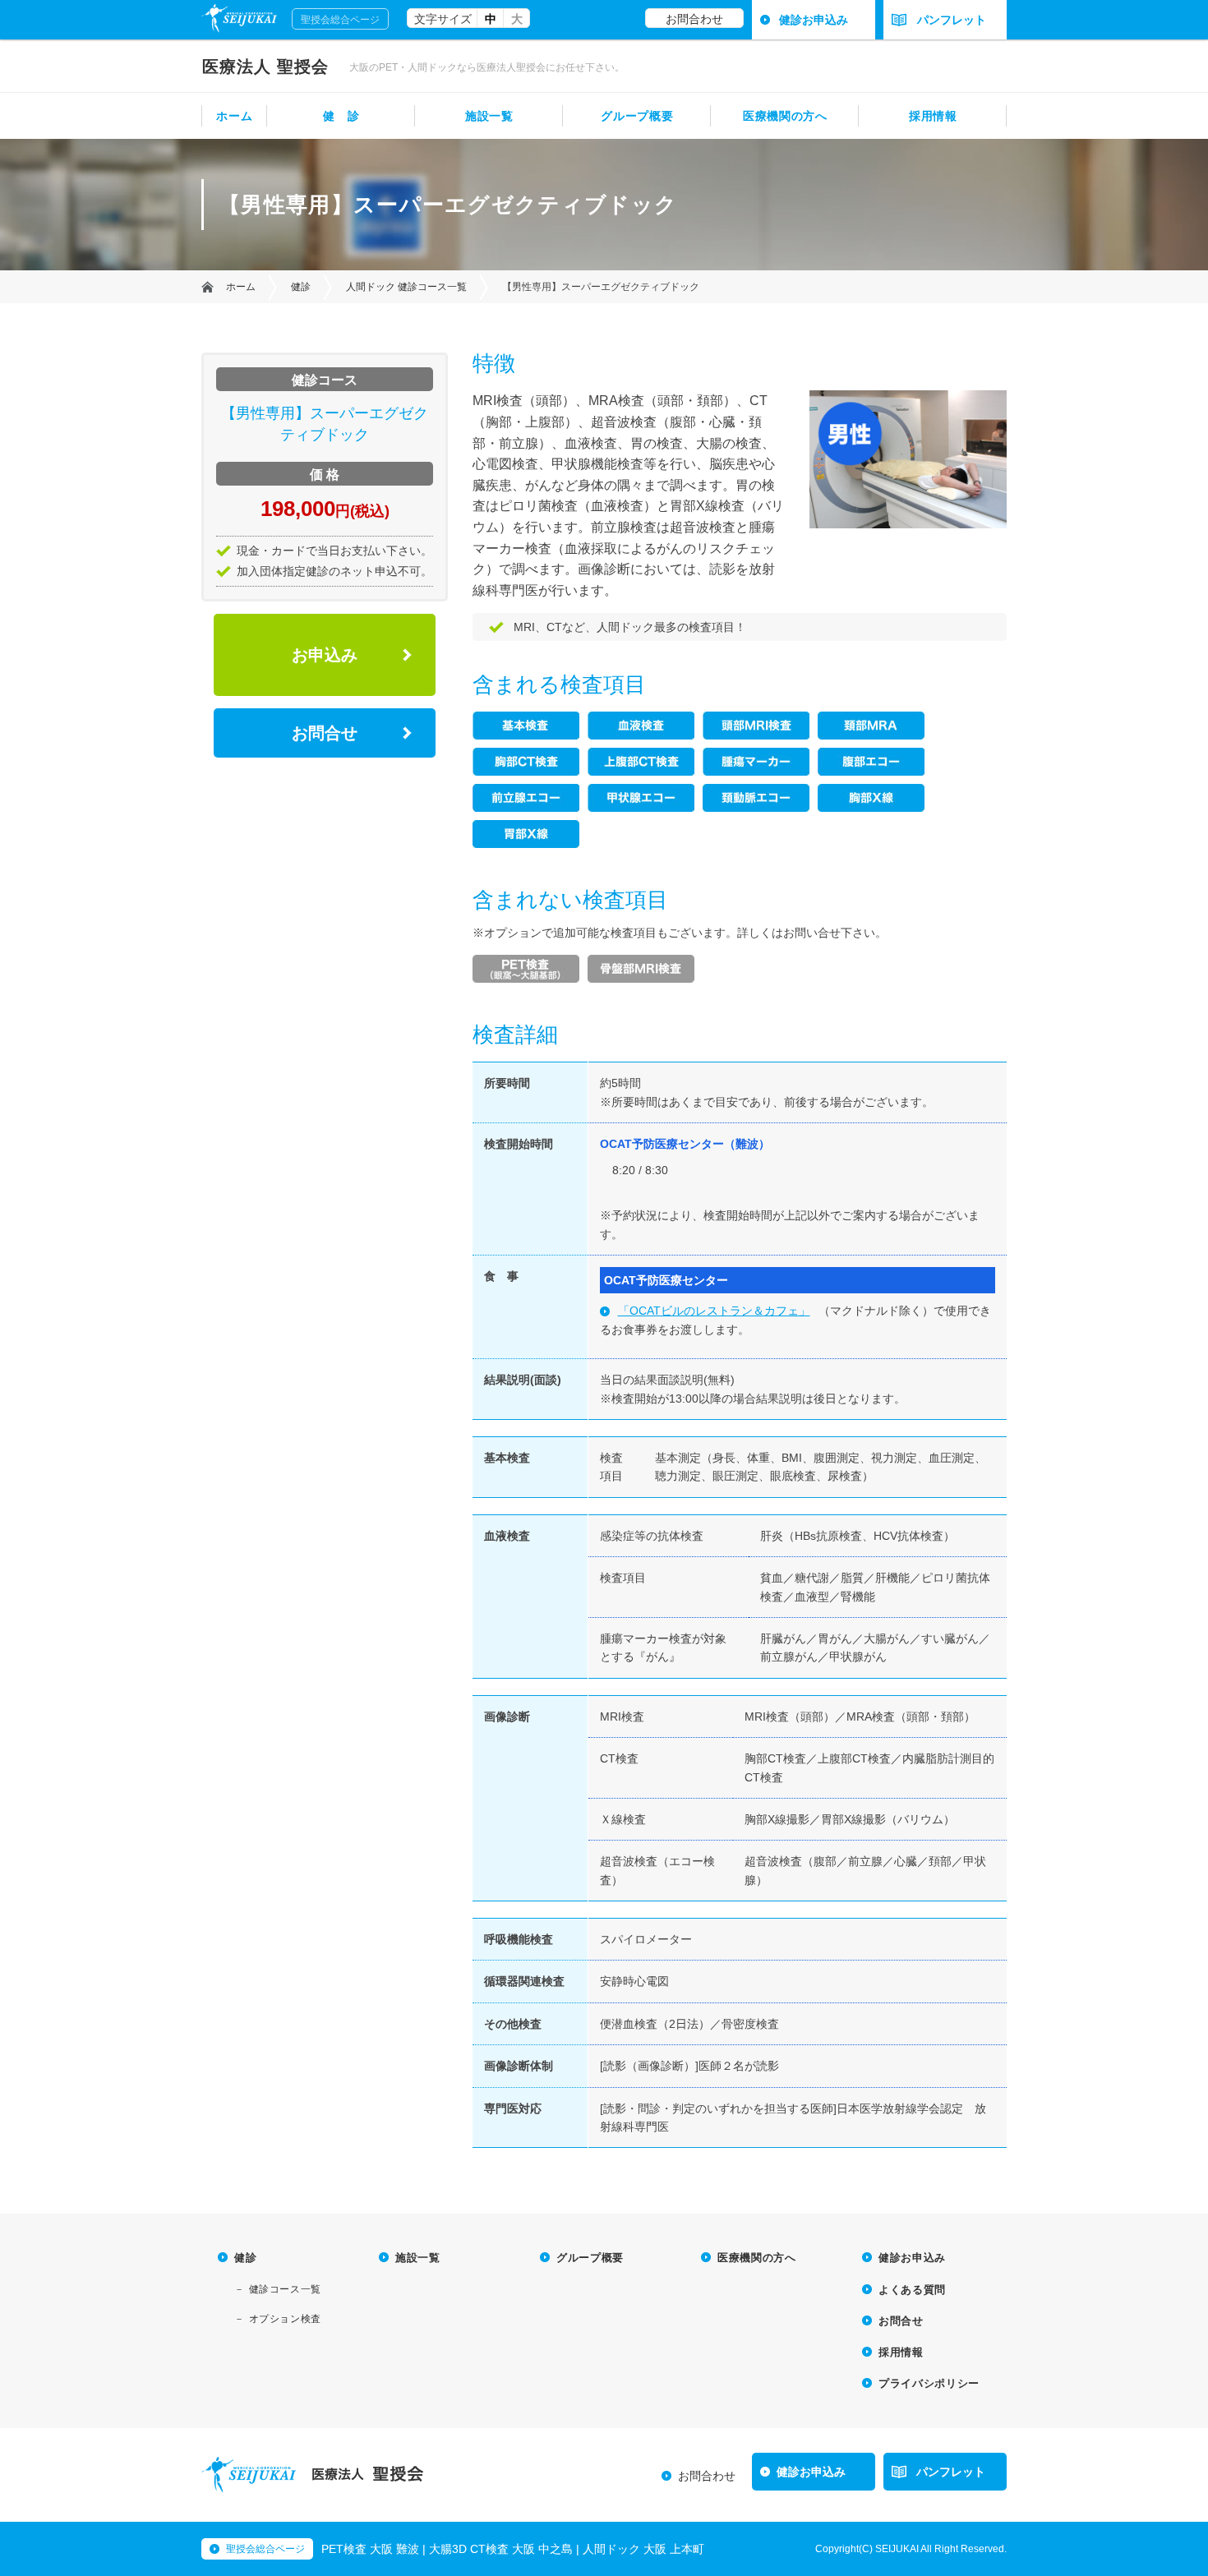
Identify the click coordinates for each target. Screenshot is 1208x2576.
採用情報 (933, 116)
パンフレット (952, 20)
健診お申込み (814, 20)
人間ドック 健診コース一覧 (406, 287)
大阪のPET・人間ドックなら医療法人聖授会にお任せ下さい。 (487, 67)
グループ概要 (637, 116)
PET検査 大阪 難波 (370, 2549)
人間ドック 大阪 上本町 (643, 2549)
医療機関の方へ (785, 116)
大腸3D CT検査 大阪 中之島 (501, 2549)
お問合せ (325, 733)
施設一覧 (489, 116)
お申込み (325, 655)
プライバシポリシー (929, 2383)
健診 (301, 287)
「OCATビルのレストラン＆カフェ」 (714, 1311)
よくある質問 (912, 2290)
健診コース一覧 (285, 2289)
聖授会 (265, 67)
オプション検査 (285, 2319)
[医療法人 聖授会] (249, 2487)
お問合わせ (694, 19)
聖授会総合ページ (340, 20)
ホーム (234, 116)
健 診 (341, 116)
